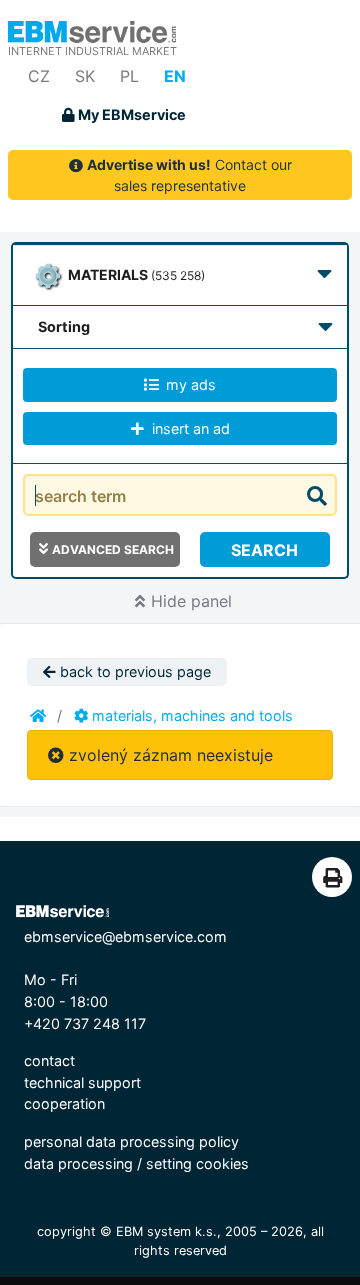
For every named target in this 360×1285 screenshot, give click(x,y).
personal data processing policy (131, 1141)
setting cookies (197, 1163)
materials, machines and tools (190, 715)
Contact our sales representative (189, 175)
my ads (189, 384)
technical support (82, 1082)
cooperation (64, 1103)
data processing (78, 1163)
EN (175, 76)
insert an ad (189, 428)
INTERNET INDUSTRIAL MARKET (92, 51)
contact (49, 1060)
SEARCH (264, 550)
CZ (39, 76)
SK (85, 76)
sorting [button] (64, 326)
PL (129, 76)
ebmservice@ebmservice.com (125, 936)
